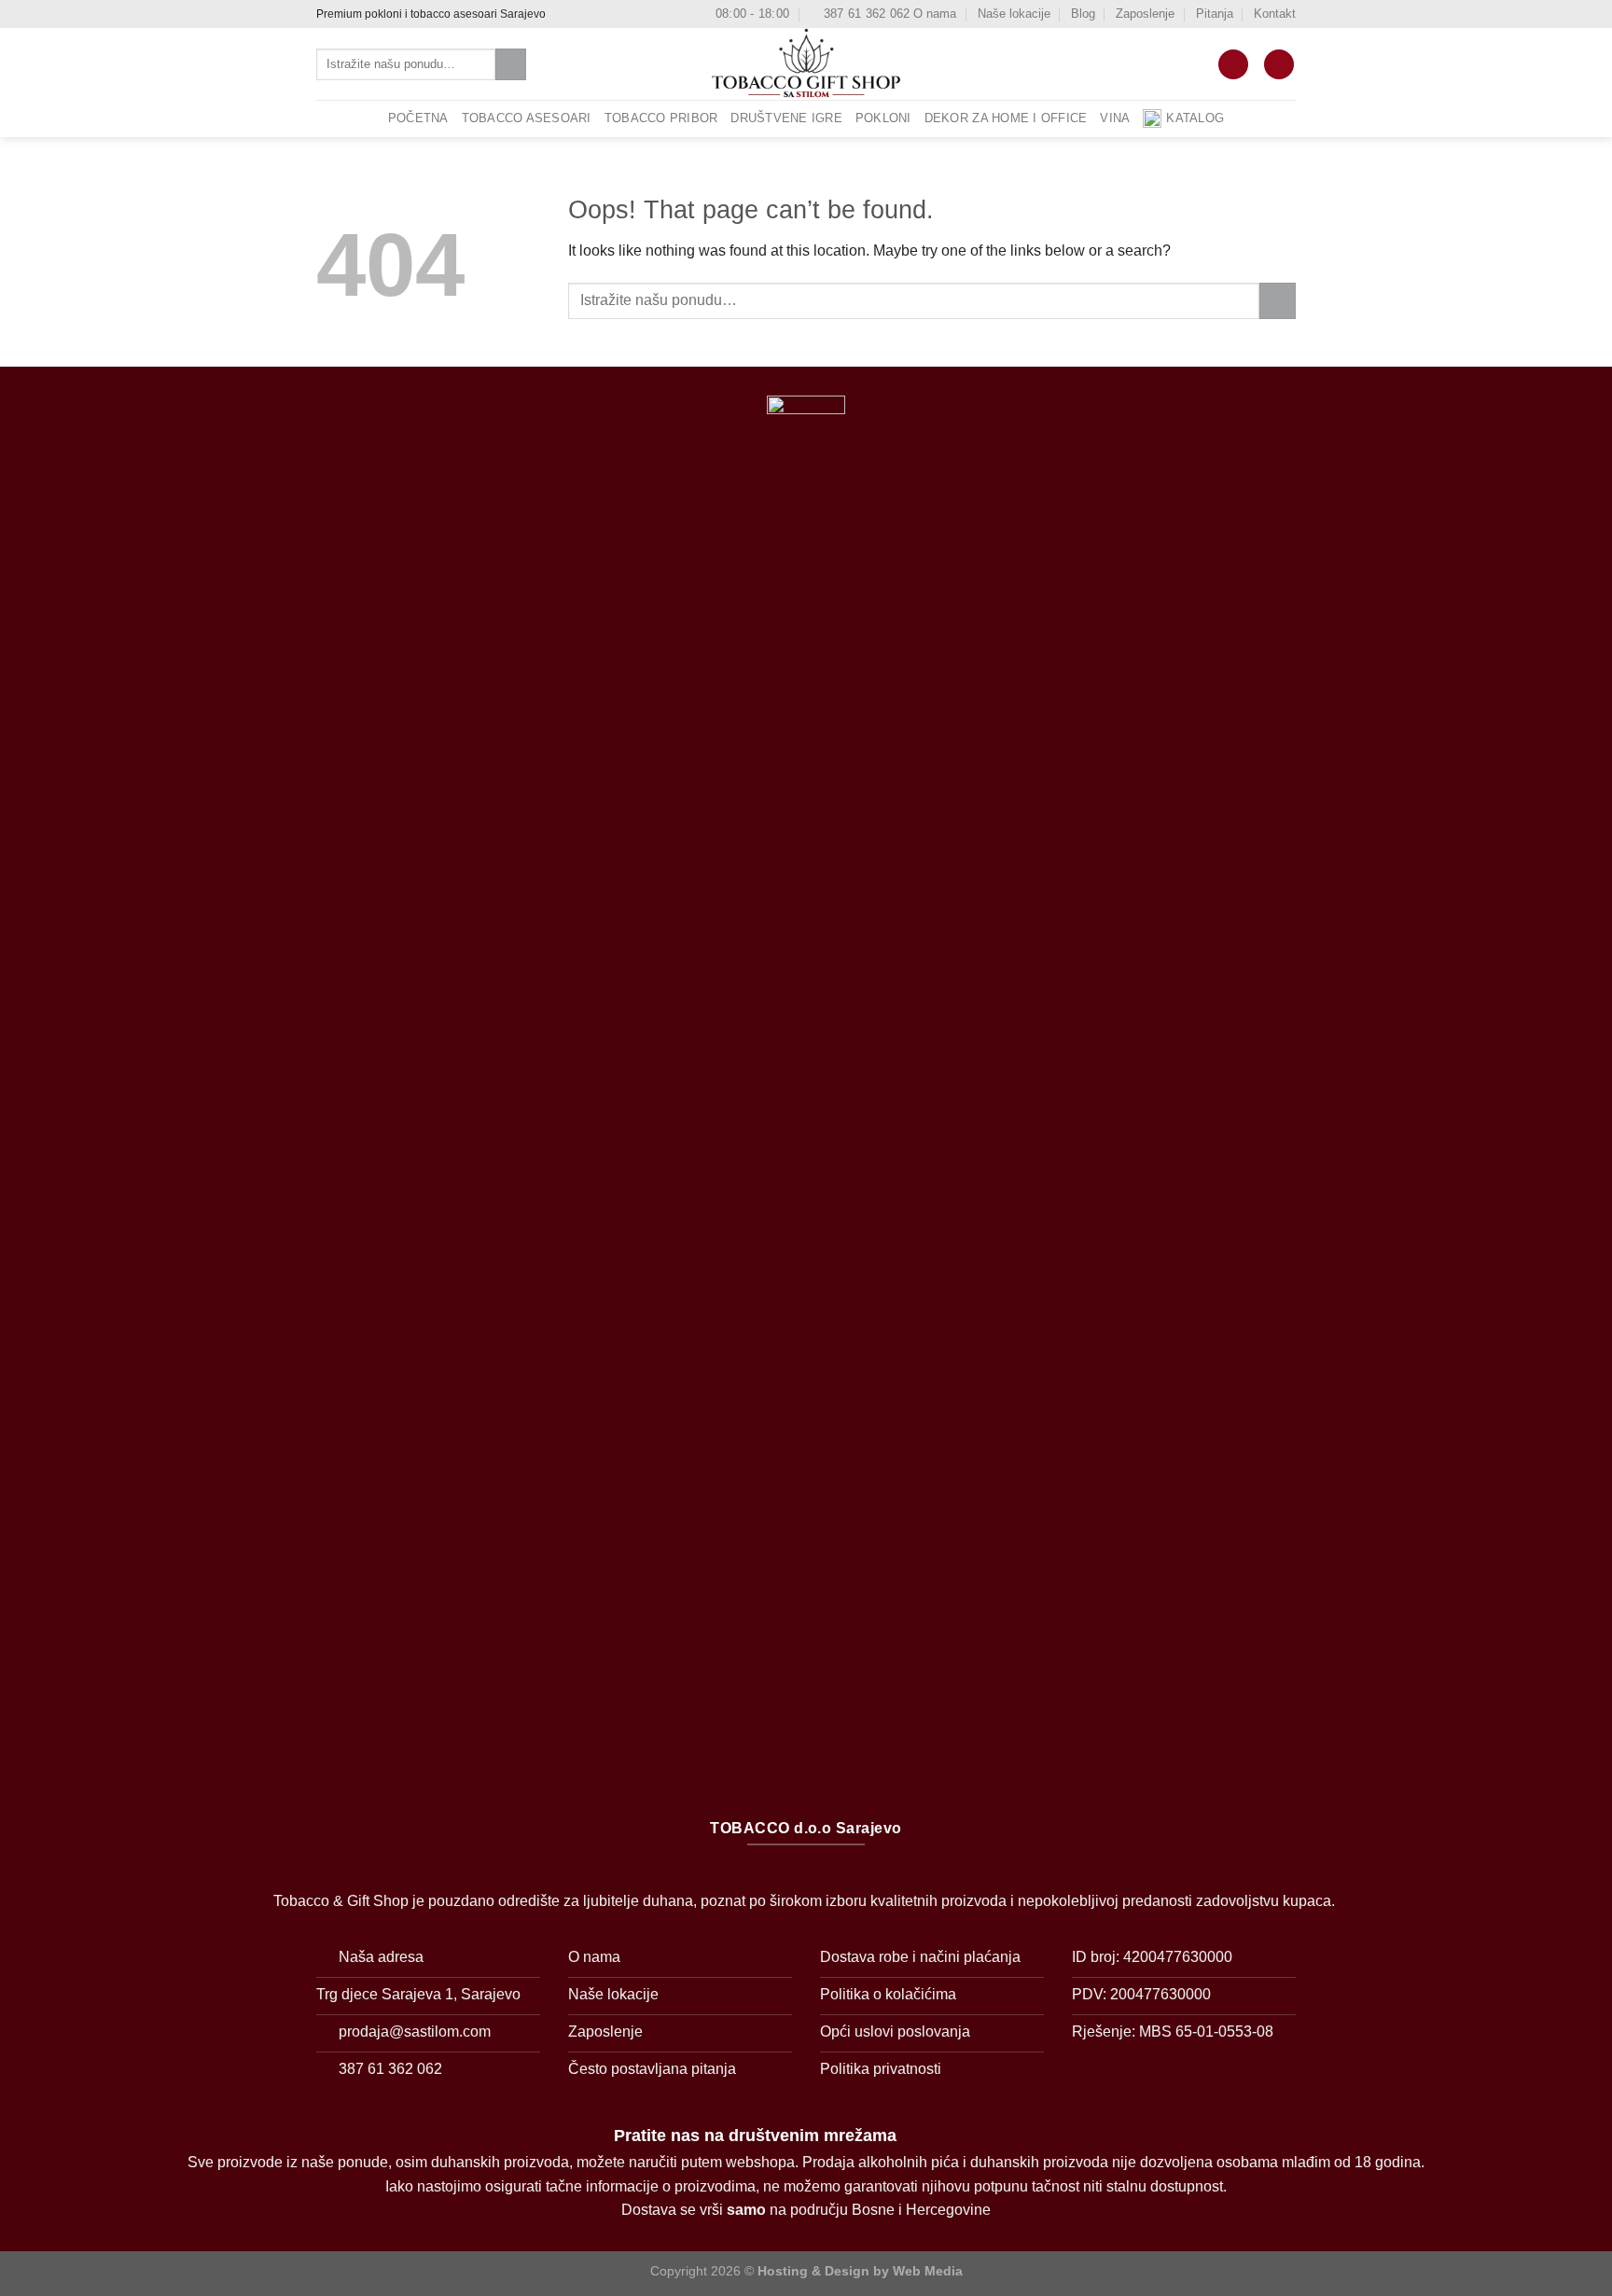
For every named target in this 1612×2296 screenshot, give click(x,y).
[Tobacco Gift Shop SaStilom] (806, 64)
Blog (1083, 14)
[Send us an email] (598, 14)
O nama (935, 14)
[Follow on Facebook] (563, 14)
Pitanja (1215, 14)
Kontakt (1275, 14)
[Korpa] (1233, 65)
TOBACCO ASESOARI (527, 118)
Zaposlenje (1145, 14)
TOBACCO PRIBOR (661, 118)
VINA (1115, 118)
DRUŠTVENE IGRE (786, 118)
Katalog (1195, 118)
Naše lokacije (1014, 14)
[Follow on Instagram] (580, 14)
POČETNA (418, 118)
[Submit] (511, 64)
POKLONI (883, 118)
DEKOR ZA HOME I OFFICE (1006, 118)
